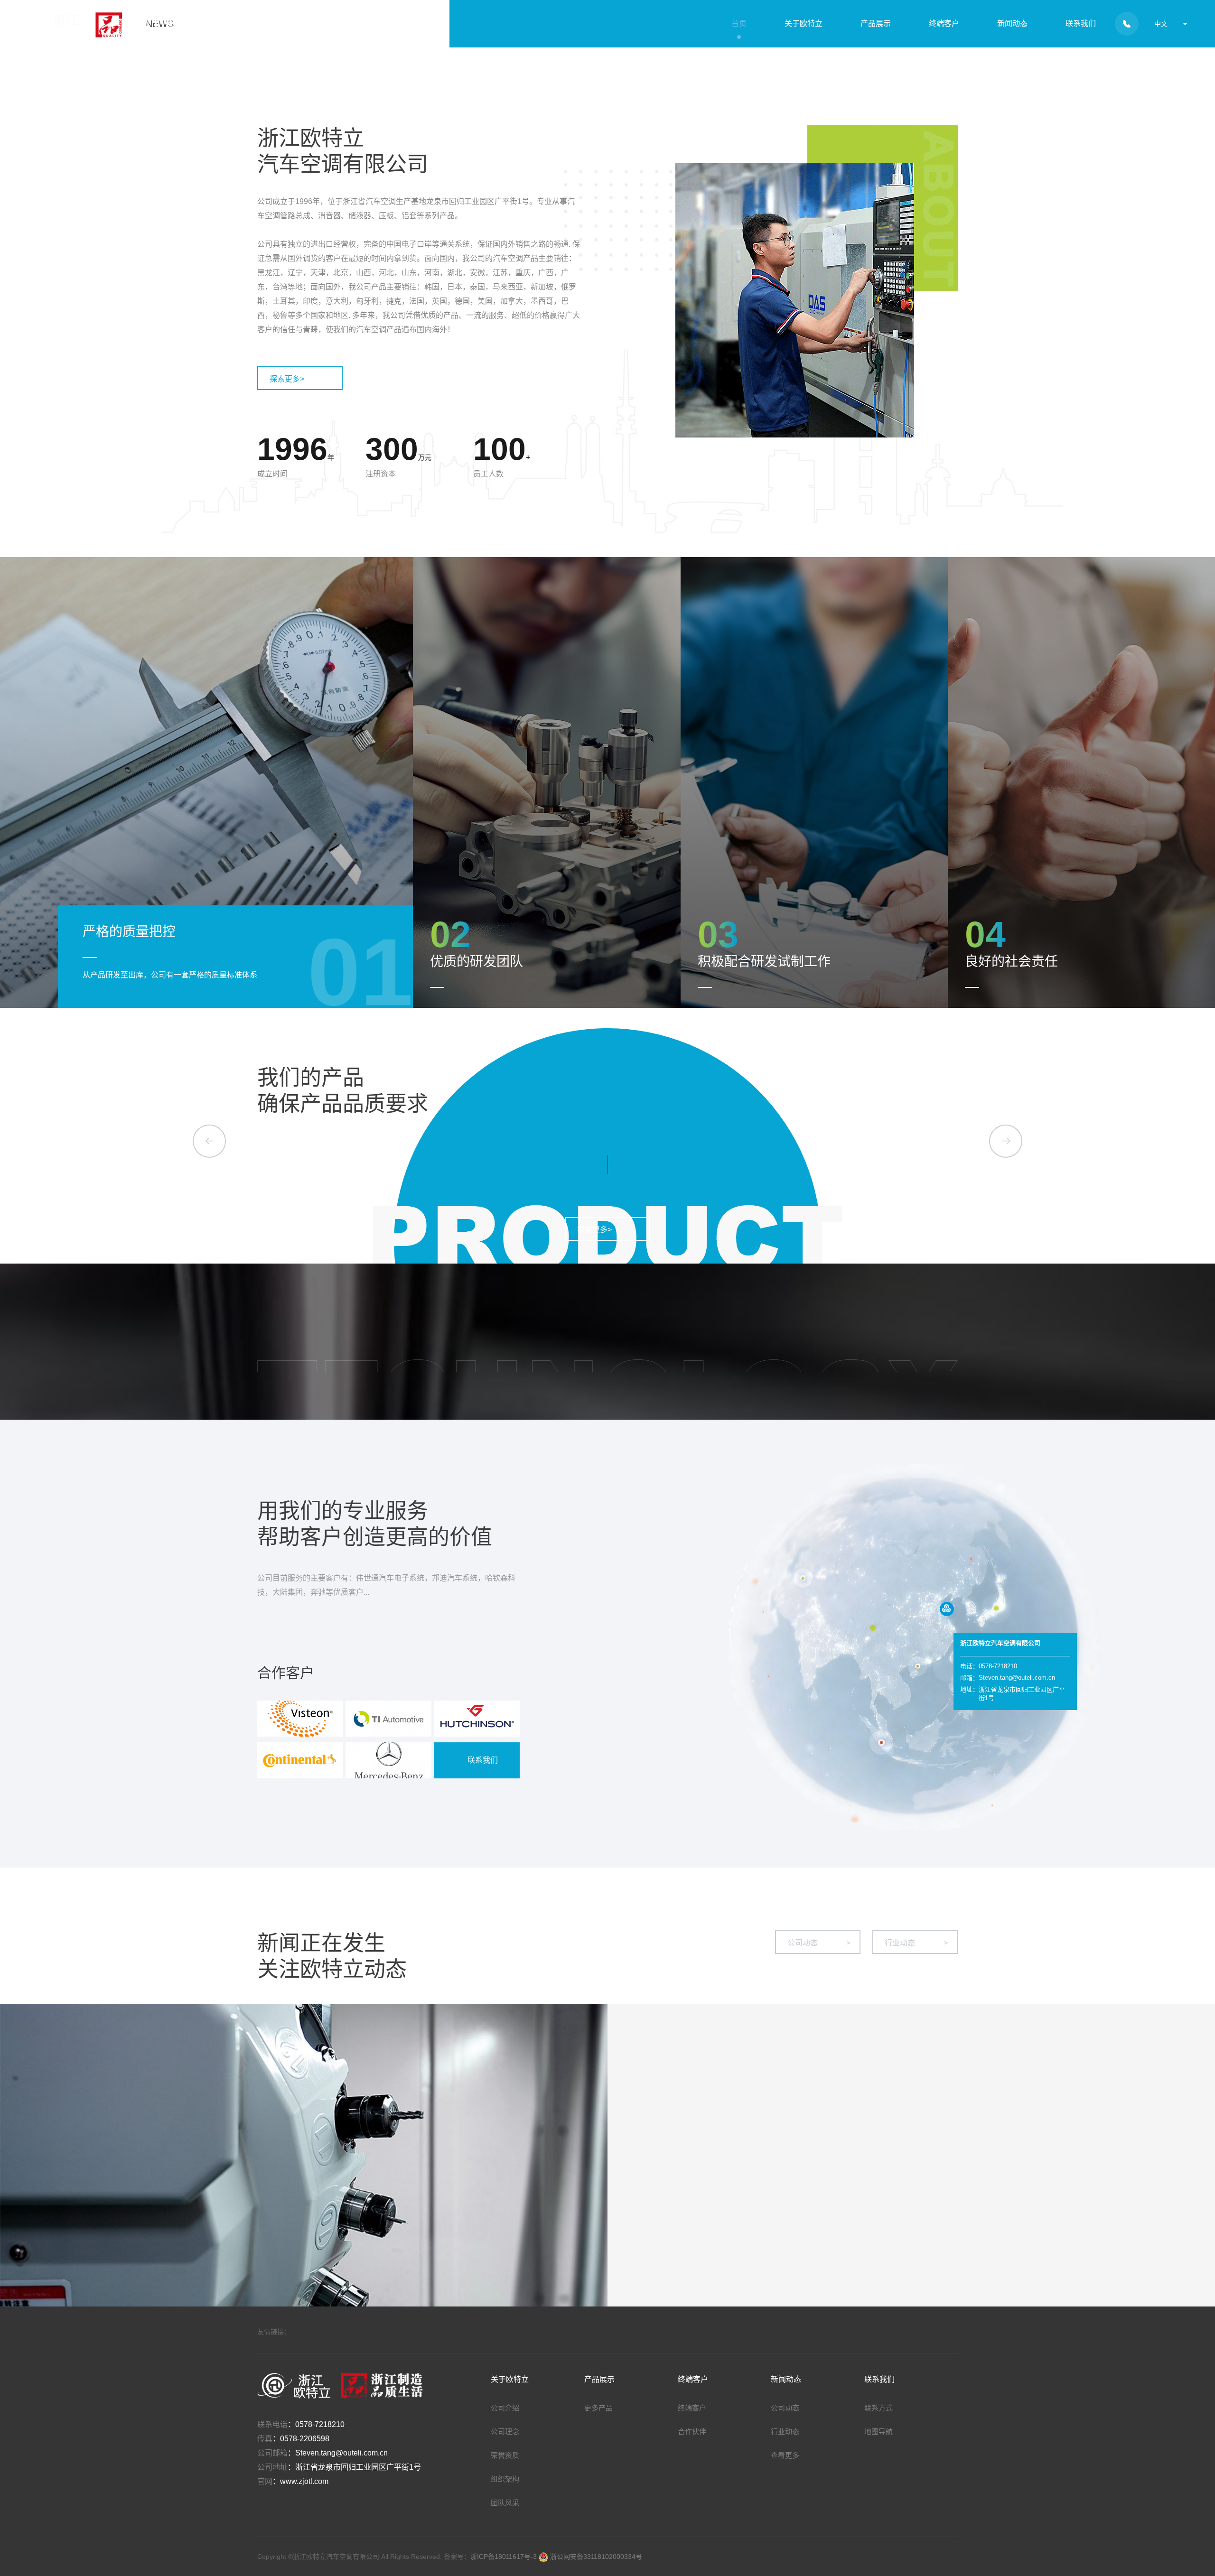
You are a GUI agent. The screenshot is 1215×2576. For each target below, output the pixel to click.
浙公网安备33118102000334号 (595, 2557)
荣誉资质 (505, 2455)
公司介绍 (505, 2408)
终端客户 (944, 23)
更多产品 (598, 2408)
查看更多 (785, 2455)
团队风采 (505, 2503)
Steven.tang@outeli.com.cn (341, 2453)
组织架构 (505, 2479)
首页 (739, 23)
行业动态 (916, 1943)
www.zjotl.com (304, 2481)
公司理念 (505, 2432)
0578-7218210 (320, 2424)
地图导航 (879, 2432)
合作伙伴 (692, 2432)
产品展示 (876, 23)
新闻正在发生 (321, 1943)
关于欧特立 (804, 23)
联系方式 (879, 2408)
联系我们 (1081, 23)
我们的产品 (311, 1078)
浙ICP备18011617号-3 (505, 2557)
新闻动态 (1012, 23)
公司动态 (819, 1943)
